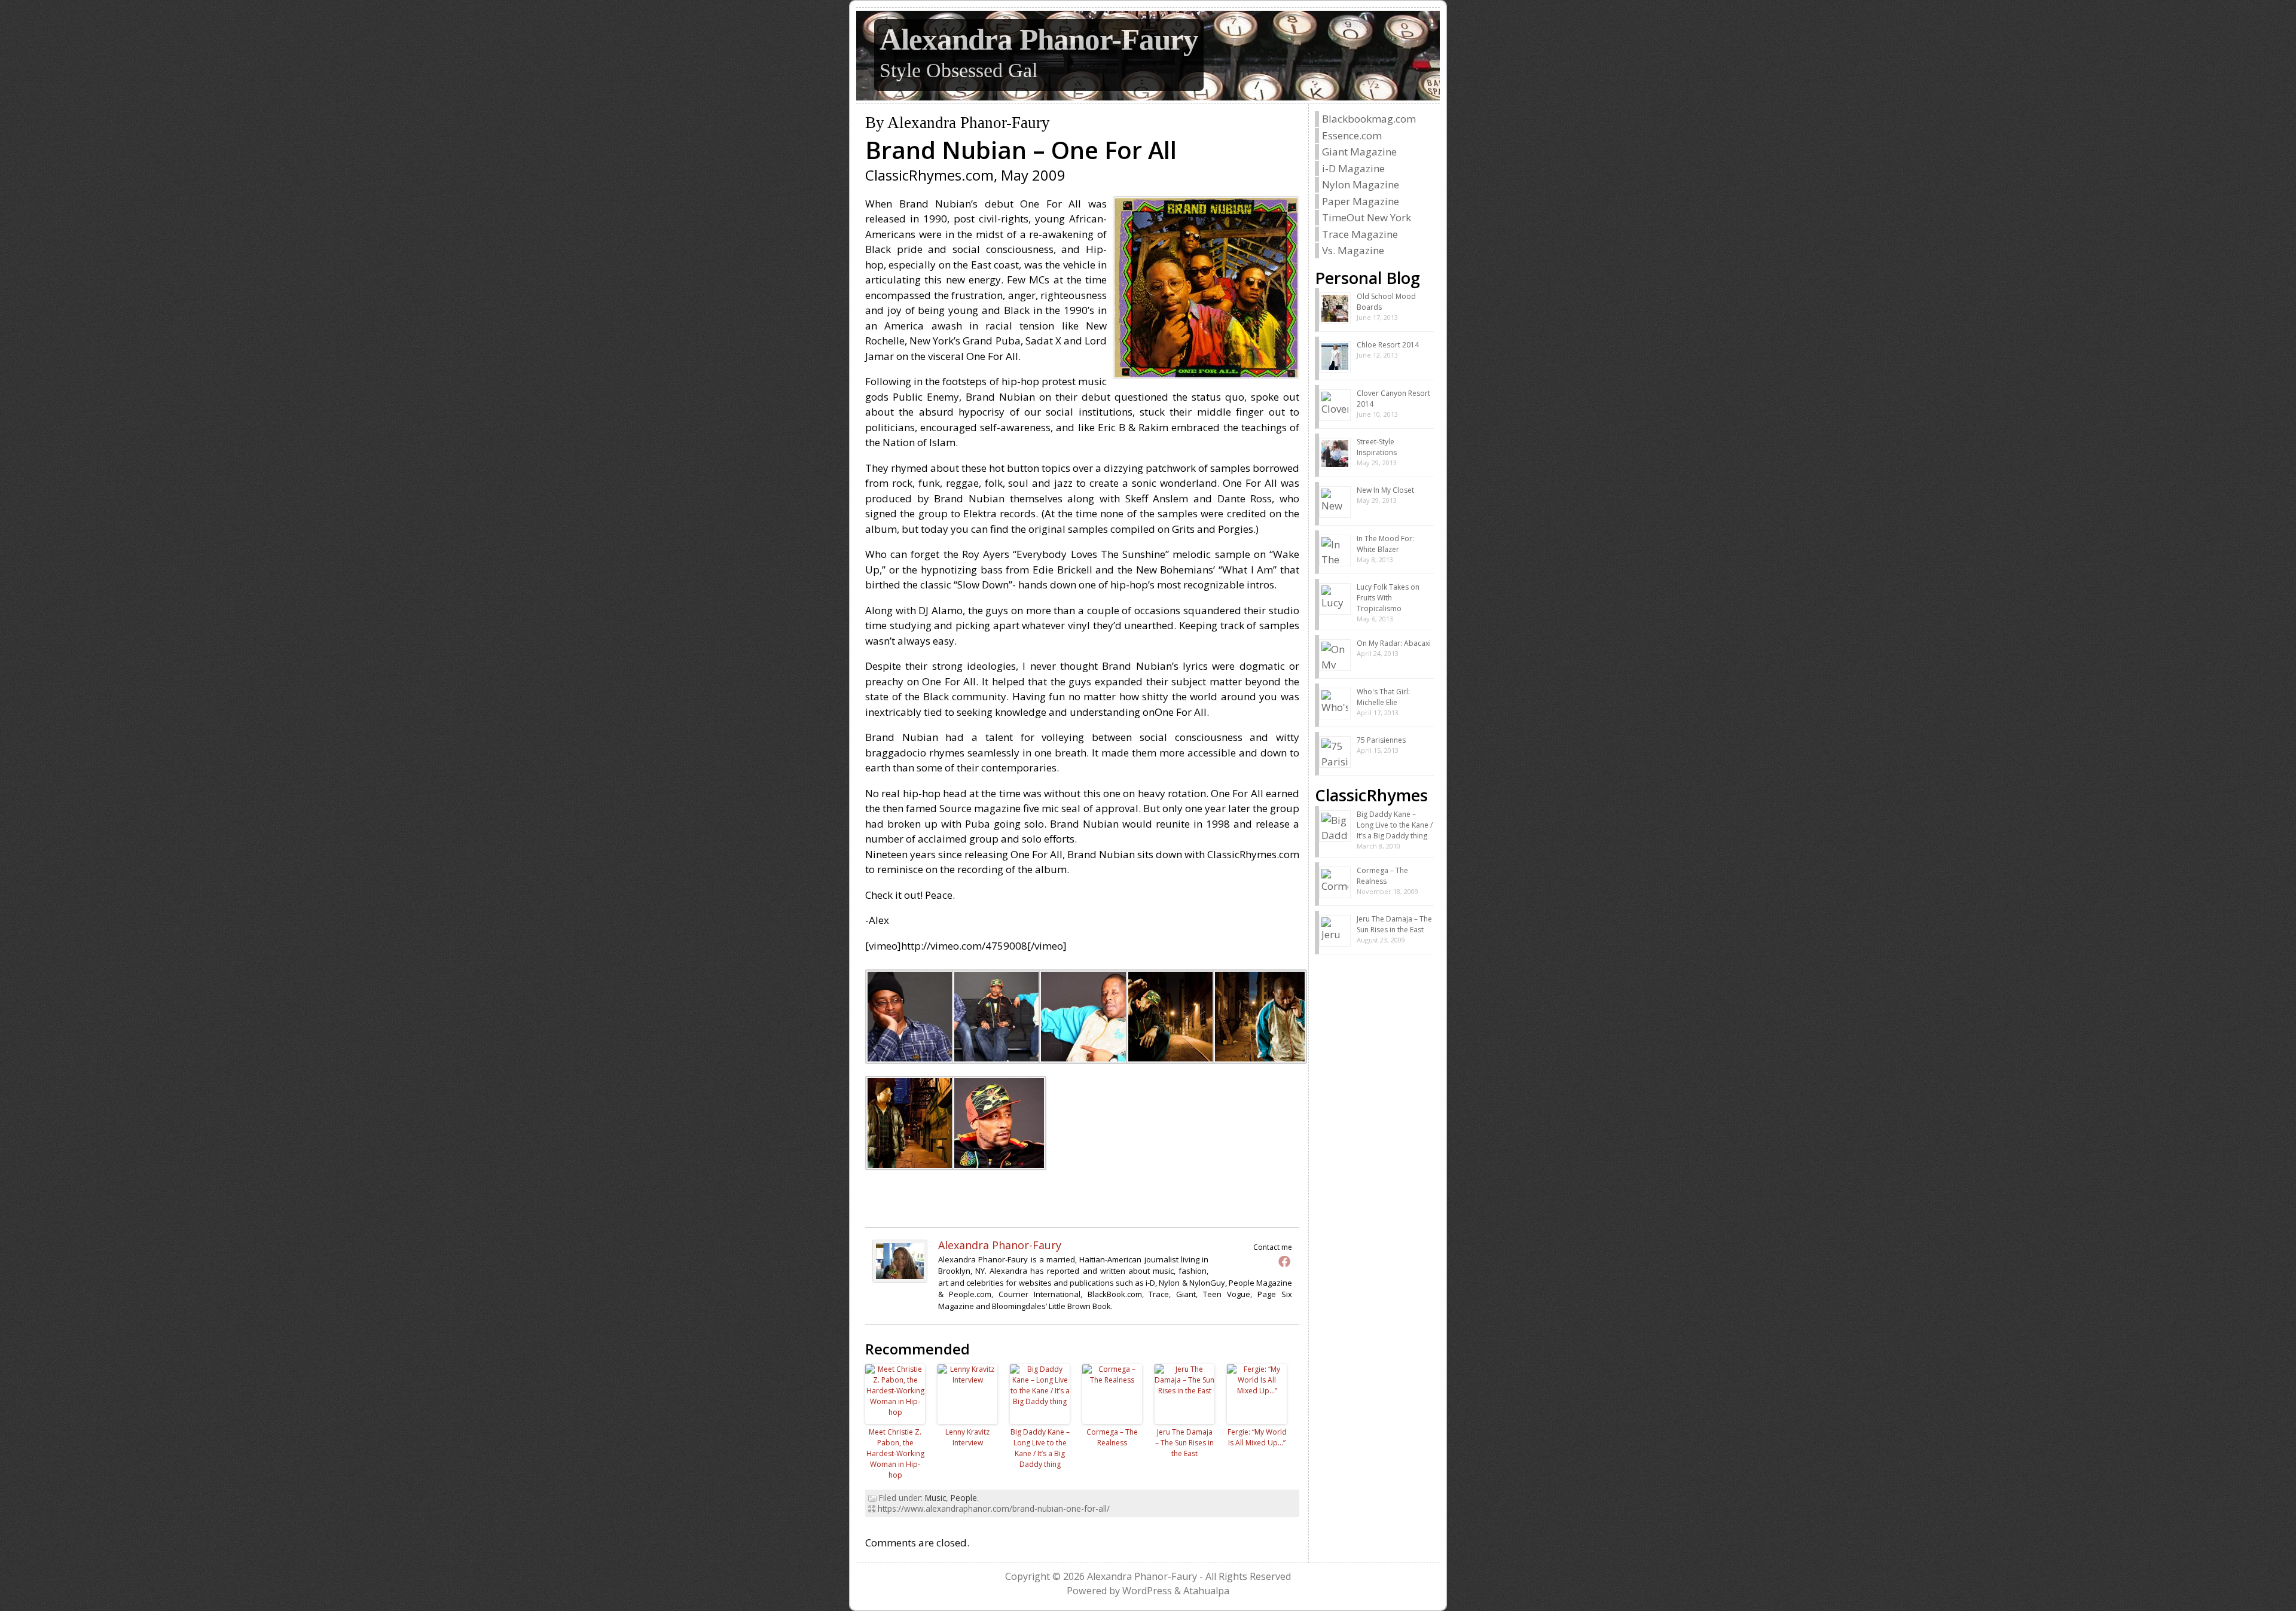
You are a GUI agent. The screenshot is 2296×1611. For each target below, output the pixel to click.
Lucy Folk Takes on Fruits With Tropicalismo (1388, 598)
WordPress (1147, 1591)
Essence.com (1352, 135)
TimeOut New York (1367, 217)
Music (935, 1498)
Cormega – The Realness (1112, 1437)
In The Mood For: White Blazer (1385, 544)
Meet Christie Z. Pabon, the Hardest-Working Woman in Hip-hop (895, 1453)
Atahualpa (1206, 1591)
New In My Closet (1385, 490)
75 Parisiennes (1381, 740)
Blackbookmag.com (1369, 119)
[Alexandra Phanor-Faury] (900, 1279)
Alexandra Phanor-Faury (1039, 39)
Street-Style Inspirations (1377, 447)
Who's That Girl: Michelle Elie (1383, 697)
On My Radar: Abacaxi (1394, 643)
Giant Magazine (1359, 152)
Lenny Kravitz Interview (967, 1437)
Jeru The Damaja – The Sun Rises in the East (1184, 1443)
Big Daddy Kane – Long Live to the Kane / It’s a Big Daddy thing (1040, 1448)
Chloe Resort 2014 (1388, 345)
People (964, 1498)
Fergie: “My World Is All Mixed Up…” (1257, 1437)
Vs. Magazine (1353, 250)
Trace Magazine (1360, 234)
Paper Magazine (1361, 201)
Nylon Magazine (1361, 184)
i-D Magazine (1353, 168)
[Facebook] (1284, 1261)
